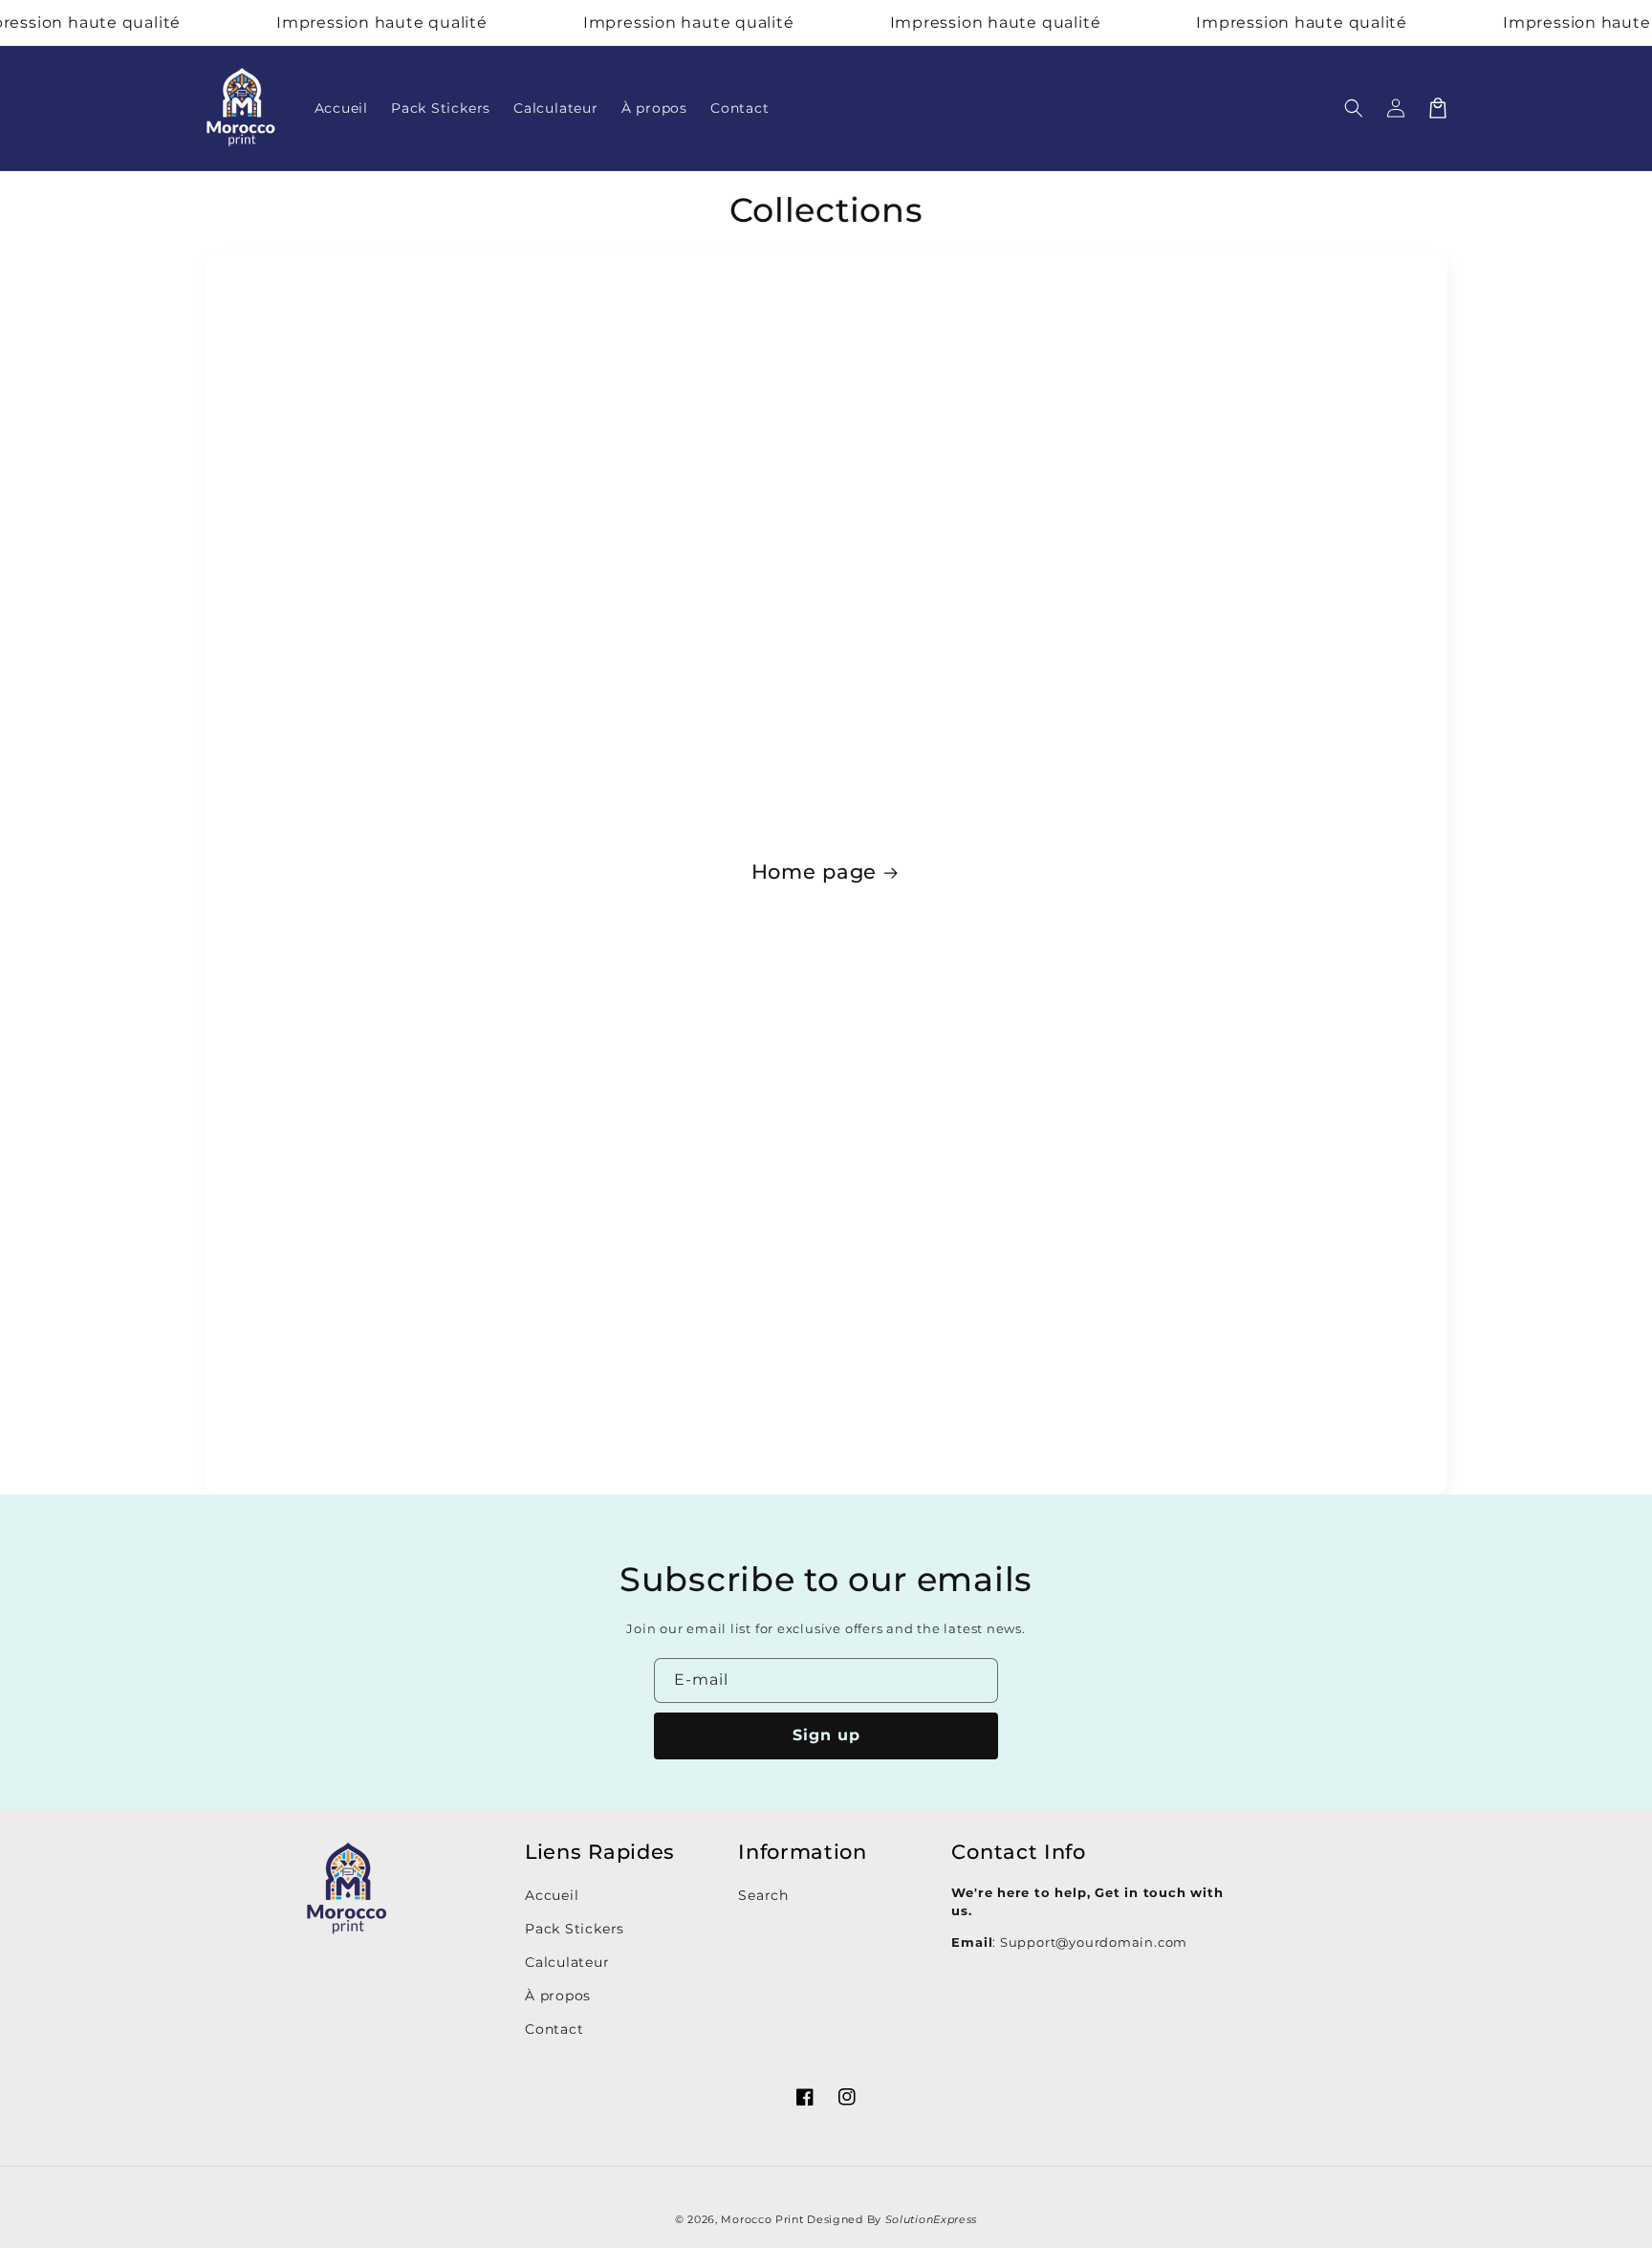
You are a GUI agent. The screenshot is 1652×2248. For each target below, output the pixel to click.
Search (763, 1895)
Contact (554, 2029)
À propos (558, 1996)
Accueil (552, 1895)
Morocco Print (762, 2219)
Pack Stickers (575, 1929)
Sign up (826, 1735)
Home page (814, 872)
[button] (1354, 108)
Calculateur (567, 1962)
